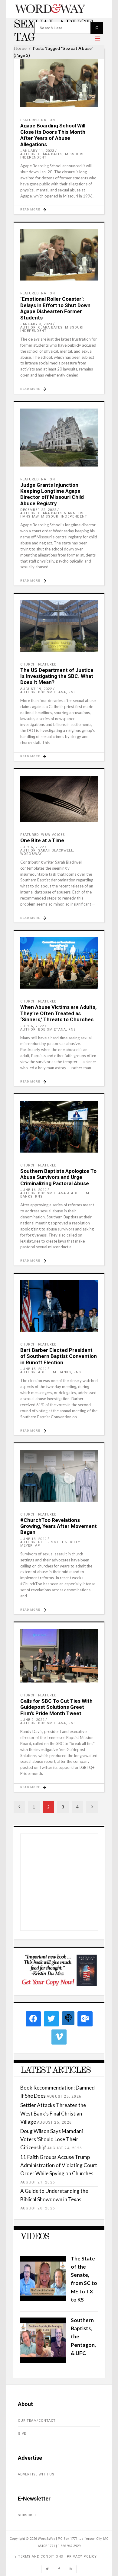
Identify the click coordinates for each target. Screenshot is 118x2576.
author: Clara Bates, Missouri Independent (52, 156)
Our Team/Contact (37, 2421)
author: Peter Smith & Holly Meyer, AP (50, 1544)
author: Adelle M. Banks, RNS (51, 1372)
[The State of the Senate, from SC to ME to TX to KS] (43, 2299)
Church (28, 664)
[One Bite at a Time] (59, 799)
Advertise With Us (36, 2474)
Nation (48, 120)
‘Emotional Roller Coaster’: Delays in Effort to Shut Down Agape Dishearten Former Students (55, 308)
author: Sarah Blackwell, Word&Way (47, 852)
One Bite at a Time (42, 840)
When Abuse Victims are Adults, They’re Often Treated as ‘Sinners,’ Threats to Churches (58, 1013)
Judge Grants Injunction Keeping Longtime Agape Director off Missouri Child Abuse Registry (52, 494)
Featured (29, 120)
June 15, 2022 (33, 1369)
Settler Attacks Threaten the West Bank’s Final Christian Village (53, 2113)
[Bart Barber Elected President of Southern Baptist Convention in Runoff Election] (59, 1306)
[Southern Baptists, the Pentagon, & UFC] (43, 2361)
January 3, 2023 (36, 324)
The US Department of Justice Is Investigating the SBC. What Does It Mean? (57, 676)
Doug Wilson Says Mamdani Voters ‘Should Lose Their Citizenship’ (52, 2139)
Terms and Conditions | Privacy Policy (57, 2557)
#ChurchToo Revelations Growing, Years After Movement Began (59, 1526)
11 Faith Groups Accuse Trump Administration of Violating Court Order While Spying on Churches (59, 2165)
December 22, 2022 (38, 510)
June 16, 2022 (33, 1190)
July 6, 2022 (32, 847)
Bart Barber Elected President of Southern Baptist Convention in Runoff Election (59, 1356)
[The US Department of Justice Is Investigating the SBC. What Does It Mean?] (59, 626)
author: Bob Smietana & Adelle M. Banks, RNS (55, 1195)
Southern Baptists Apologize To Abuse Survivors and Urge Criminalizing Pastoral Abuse (58, 1177)
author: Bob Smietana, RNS (48, 692)
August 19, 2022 (36, 689)
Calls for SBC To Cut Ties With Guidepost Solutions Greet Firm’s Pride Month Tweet (56, 1707)
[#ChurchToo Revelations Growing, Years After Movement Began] (59, 1476)
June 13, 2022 (33, 1539)
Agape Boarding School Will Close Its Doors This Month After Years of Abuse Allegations (53, 135)
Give (22, 2434)
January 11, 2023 (37, 151)
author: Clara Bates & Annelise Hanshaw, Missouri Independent (54, 515)
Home (20, 48)
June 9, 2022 (32, 1720)
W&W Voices (53, 835)
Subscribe (28, 2515)
